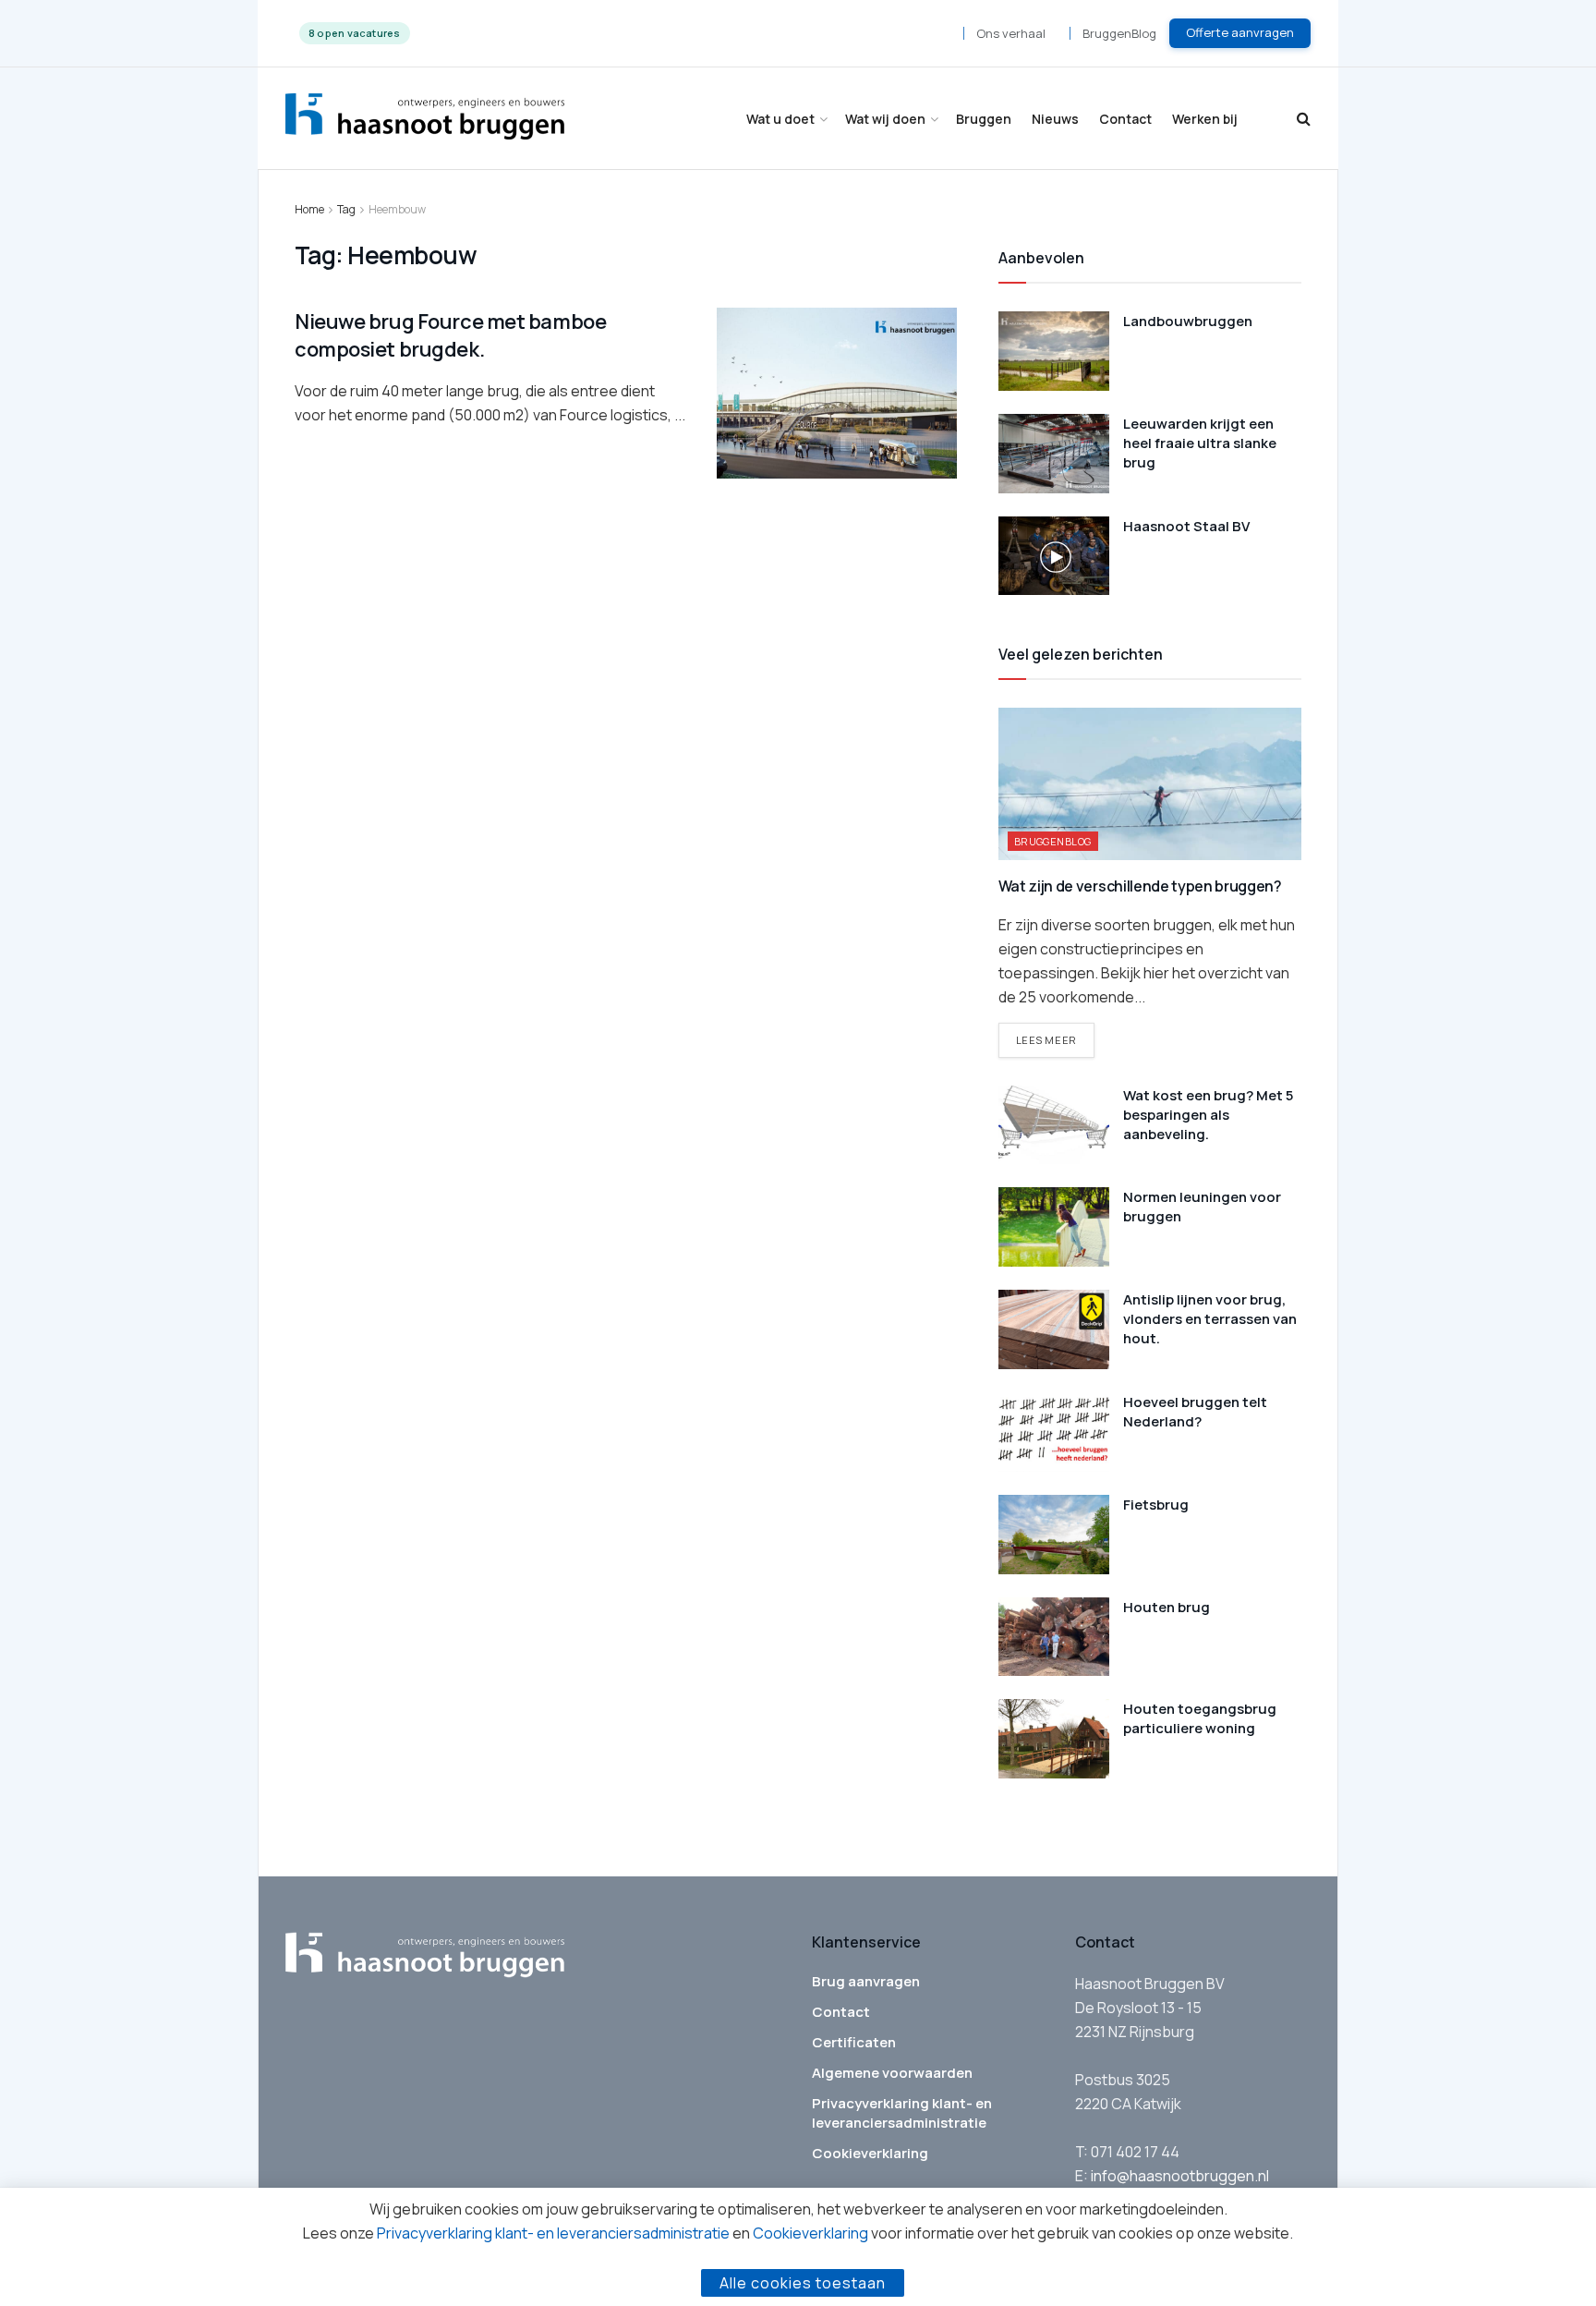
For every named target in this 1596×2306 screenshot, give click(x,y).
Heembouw (397, 209)
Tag (346, 209)
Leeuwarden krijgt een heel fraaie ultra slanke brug (1200, 443)
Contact (1125, 119)
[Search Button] (1304, 119)
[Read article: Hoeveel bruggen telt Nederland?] (1054, 1432)
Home (309, 209)
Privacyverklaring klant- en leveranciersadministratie (902, 2113)
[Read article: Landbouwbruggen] (1054, 351)
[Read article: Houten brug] (1054, 1637)
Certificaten (854, 2042)
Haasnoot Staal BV (1186, 526)
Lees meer (1055, 1039)
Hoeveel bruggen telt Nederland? (1195, 1412)
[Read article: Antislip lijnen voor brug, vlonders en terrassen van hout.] (1054, 1329)
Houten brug (1167, 1607)
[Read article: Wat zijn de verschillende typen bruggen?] (1150, 783)
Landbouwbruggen (1188, 321)
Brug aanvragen (866, 1981)
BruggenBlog (1119, 33)
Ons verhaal (1011, 33)
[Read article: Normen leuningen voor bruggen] (1054, 1227)
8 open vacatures (355, 33)
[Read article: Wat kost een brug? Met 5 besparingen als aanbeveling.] (1054, 1125)
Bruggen (984, 119)
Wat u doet (780, 119)
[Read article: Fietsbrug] (1054, 1535)
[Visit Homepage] (425, 119)
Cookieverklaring (870, 2153)
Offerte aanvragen (1240, 32)
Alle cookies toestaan (803, 2283)
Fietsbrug (1156, 1505)
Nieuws (1055, 119)
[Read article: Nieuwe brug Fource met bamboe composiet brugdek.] (837, 394)
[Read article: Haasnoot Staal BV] (1054, 556)
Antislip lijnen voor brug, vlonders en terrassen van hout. (1210, 1319)
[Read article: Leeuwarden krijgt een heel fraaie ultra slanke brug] (1054, 454)
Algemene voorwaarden (892, 2073)
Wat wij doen (885, 119)
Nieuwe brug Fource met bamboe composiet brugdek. (450, 336)
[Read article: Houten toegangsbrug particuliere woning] (1054, 1739)
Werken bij (1205, 119)
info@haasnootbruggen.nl (1180, 2176)
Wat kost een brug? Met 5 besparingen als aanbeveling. (1208, 1115)
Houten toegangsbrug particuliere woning (1200, 1718)
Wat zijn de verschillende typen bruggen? (1140, 886)
